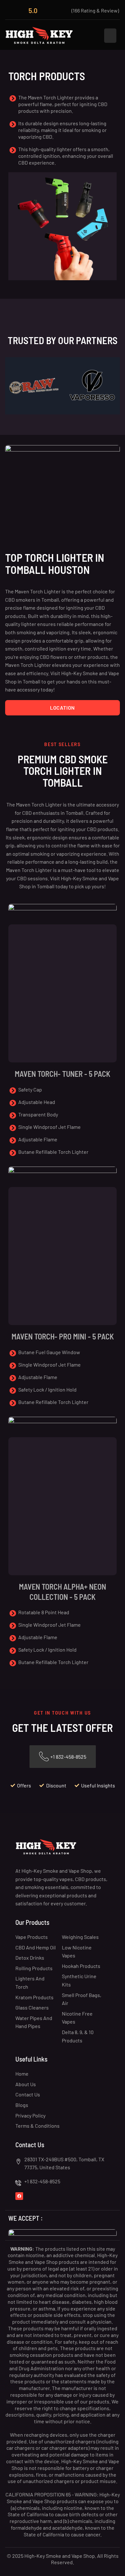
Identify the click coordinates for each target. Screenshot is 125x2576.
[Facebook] (19, 2196)
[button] (110, 36)
